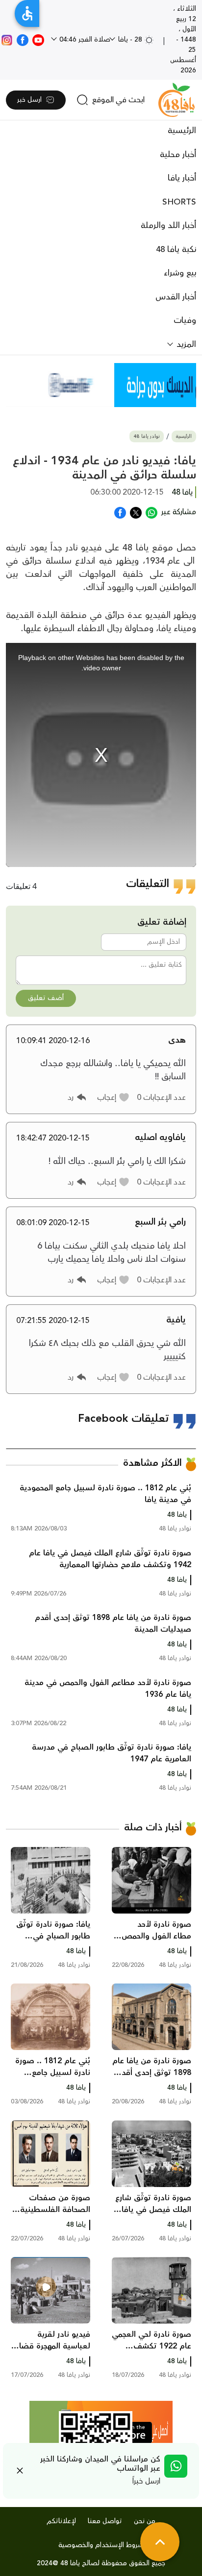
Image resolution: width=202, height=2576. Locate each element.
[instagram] (7, 40)
